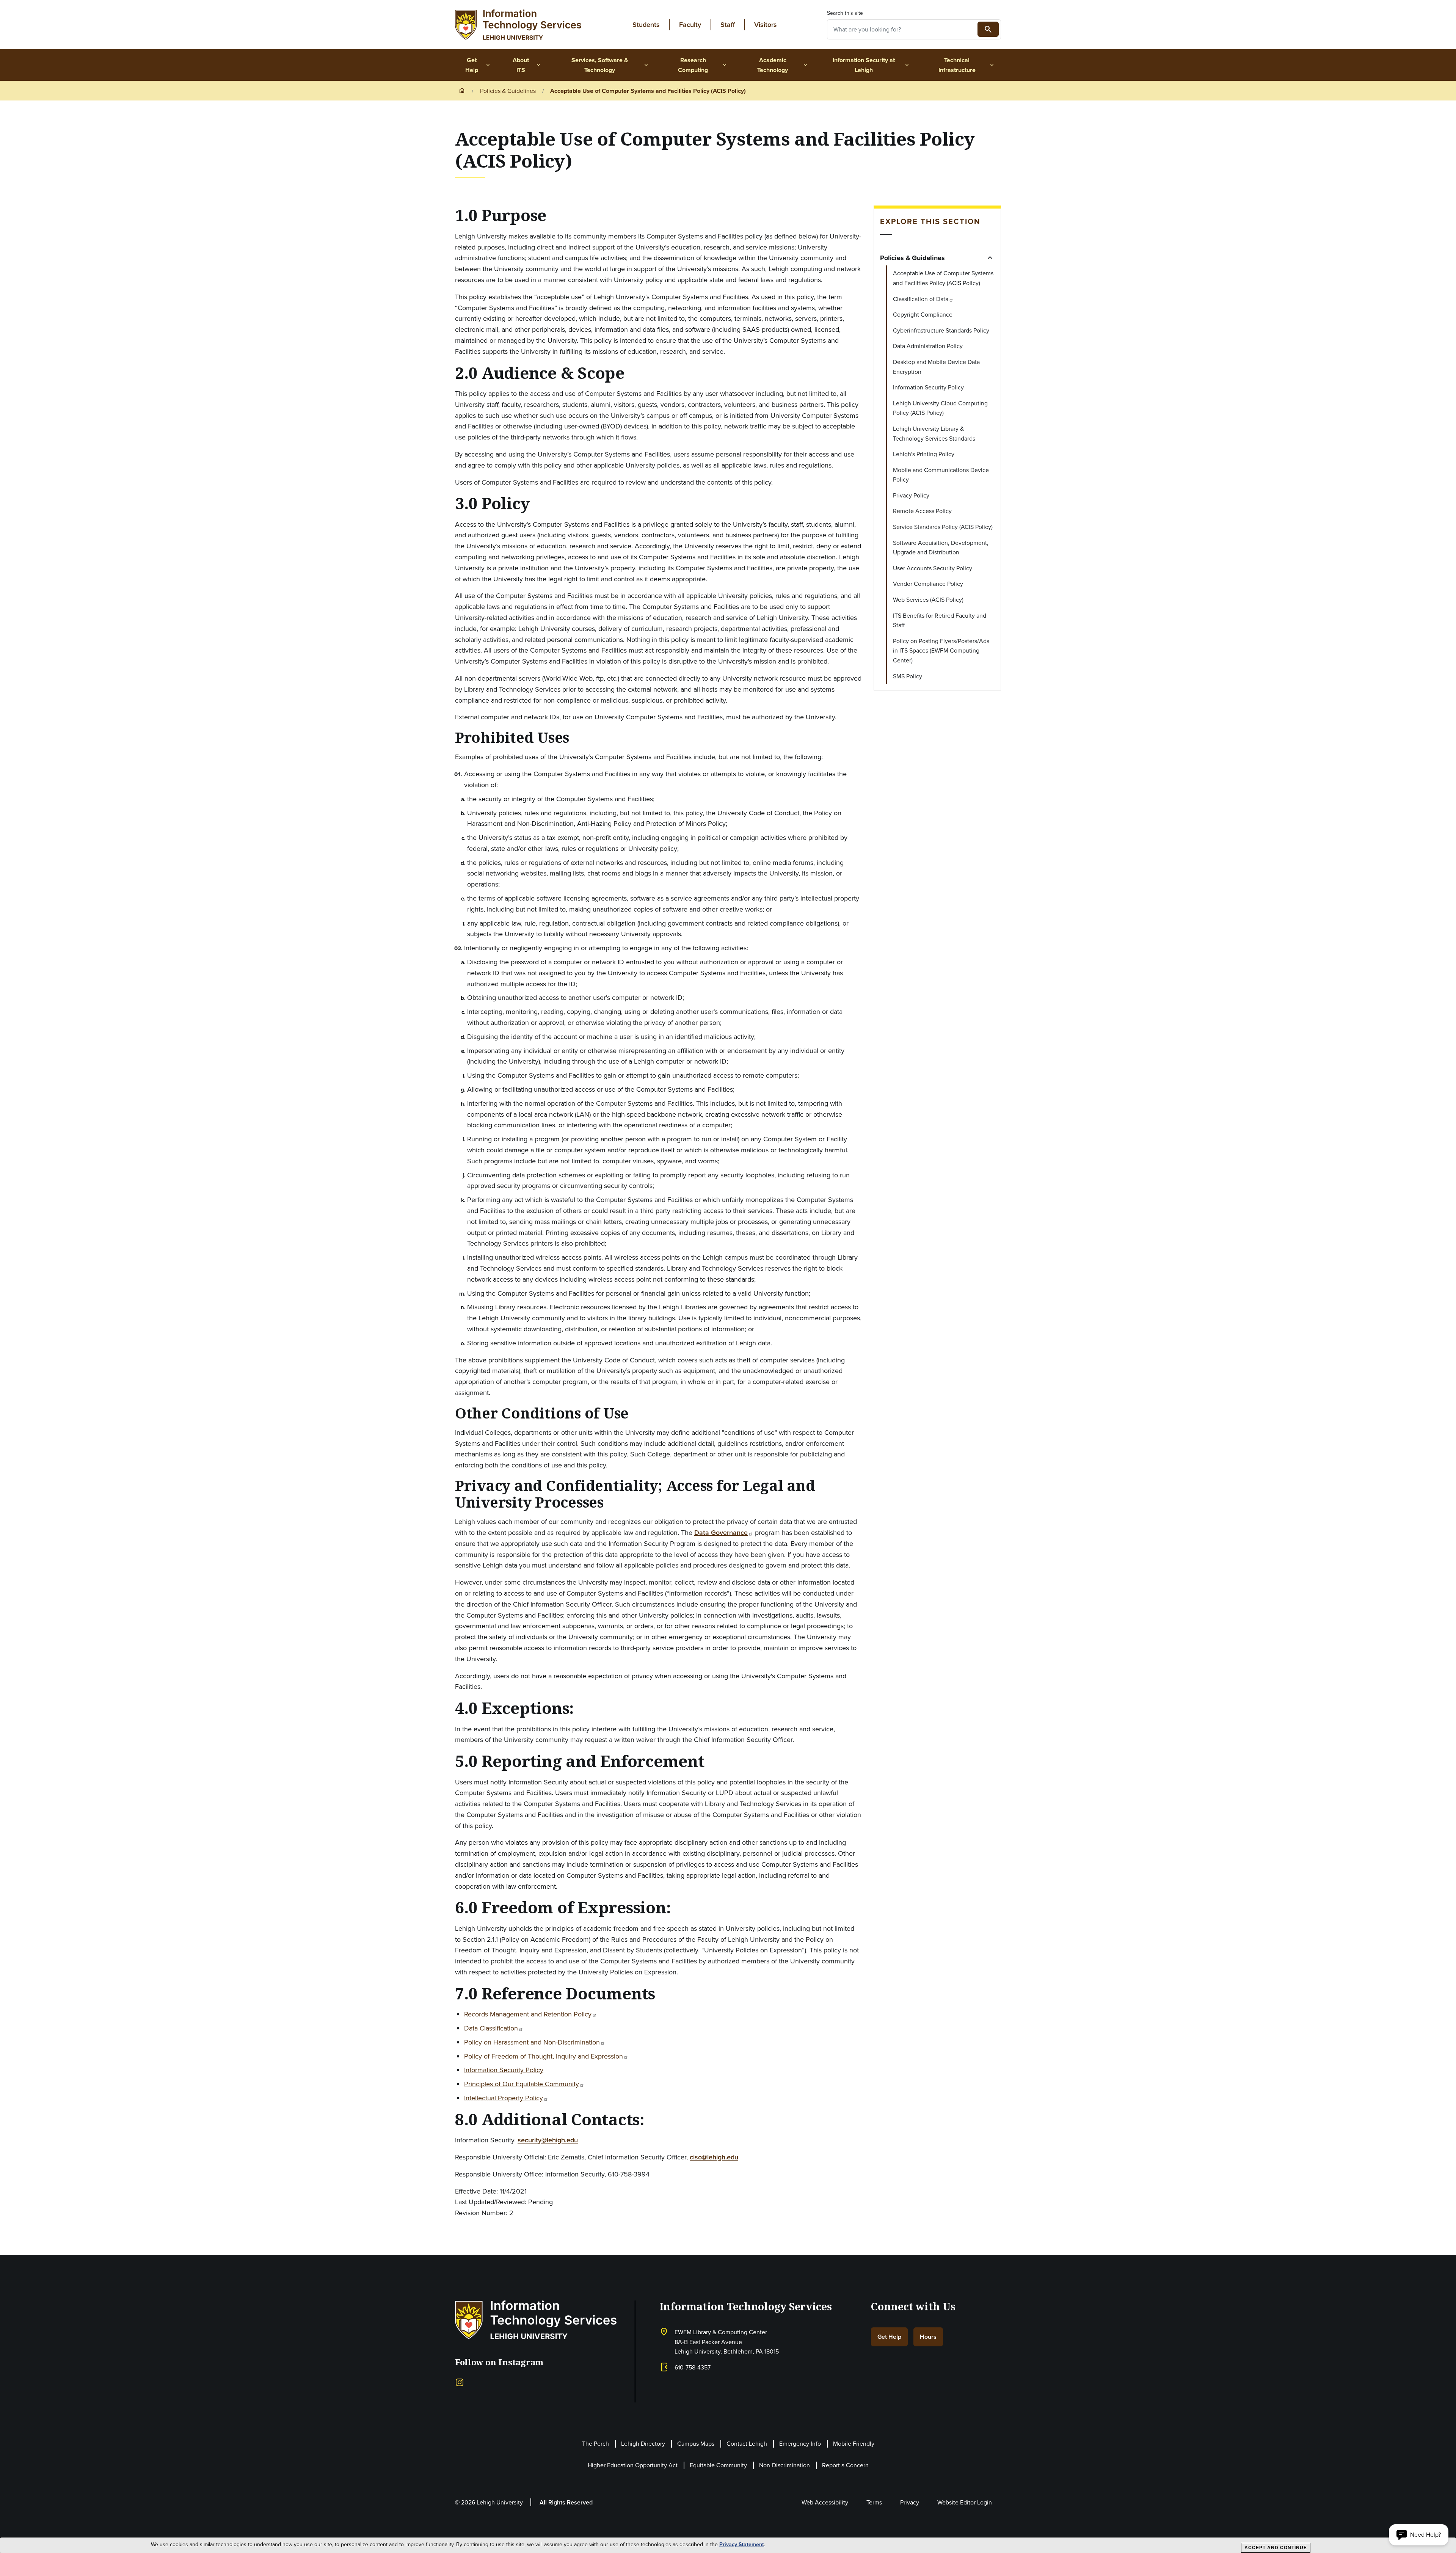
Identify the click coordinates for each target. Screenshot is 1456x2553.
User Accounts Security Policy (933, 568)
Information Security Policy (504, 2070)
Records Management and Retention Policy (528, 2014)
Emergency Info (800, 2443)
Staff (728, 24)
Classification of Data (921, 299)
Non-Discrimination (784, 2465)
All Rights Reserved (566, 2502)
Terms (874, 2502)
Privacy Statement (742, 2544)
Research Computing (703, 65)
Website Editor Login (965, 2502)
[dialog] (728, 2545)
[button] (1419, 2535)
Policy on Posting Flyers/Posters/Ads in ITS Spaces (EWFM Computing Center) (941, 650)
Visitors (766, 24)
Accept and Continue (1276, 2548)
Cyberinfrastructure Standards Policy (941, 330)
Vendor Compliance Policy (928, 584)
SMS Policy (908, 676)
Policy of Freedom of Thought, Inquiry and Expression (544, 2056)
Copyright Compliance (923, 314)
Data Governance (721, 1532)
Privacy (910, 2502)
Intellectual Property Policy (504, 2098)
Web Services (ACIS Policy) (928, 599)
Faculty (690, 24)
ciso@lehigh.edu (714, 2157)
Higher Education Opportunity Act (633, 2465)
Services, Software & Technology (610, 65)
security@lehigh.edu (548, 2140)
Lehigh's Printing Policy (924, 454)
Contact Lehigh (747, 2443)
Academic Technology (783, 65)
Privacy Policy (911, 495)
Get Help (478, 65)
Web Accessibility (825, 2502)
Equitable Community (718, 2465)
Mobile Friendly (854, 2443)
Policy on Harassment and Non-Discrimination (532, 2042)
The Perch (595, 2443)
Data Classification (491, 2028)
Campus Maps (696, 2443)
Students (646, 24)
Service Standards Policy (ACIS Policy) (943, 527)
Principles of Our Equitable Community (522, 2084)
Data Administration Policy (928, 346)
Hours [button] (928, 2337)
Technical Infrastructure (967, 65)
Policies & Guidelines (508, 91)
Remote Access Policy (922, 511)
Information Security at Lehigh (871, 65)
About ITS (527, 65)
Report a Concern (845, 2465)
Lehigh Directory (643, 2443)
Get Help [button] (889, 2337)
